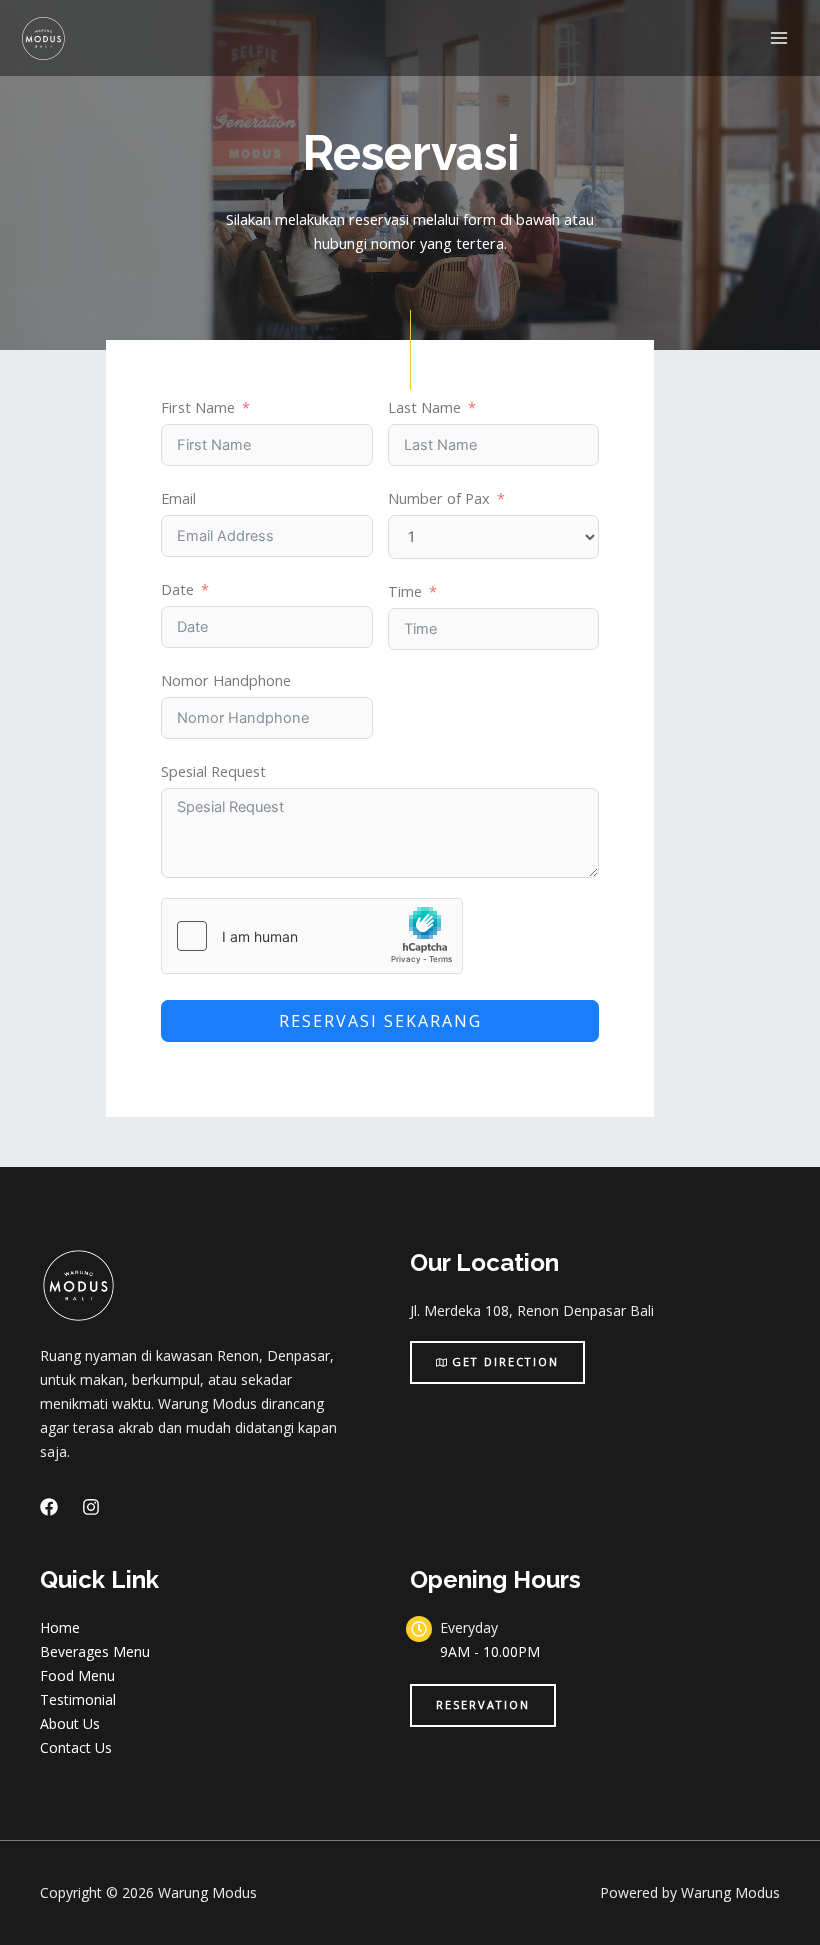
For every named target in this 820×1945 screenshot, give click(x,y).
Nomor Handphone (226, 680)
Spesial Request (213, 771)
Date (177, 589)
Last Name (424, 407)
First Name (198, 407)
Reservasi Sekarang (380, 1021)
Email (178, 498)
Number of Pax (439, 498)
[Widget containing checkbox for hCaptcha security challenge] (312, 936)
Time (405, 591)
